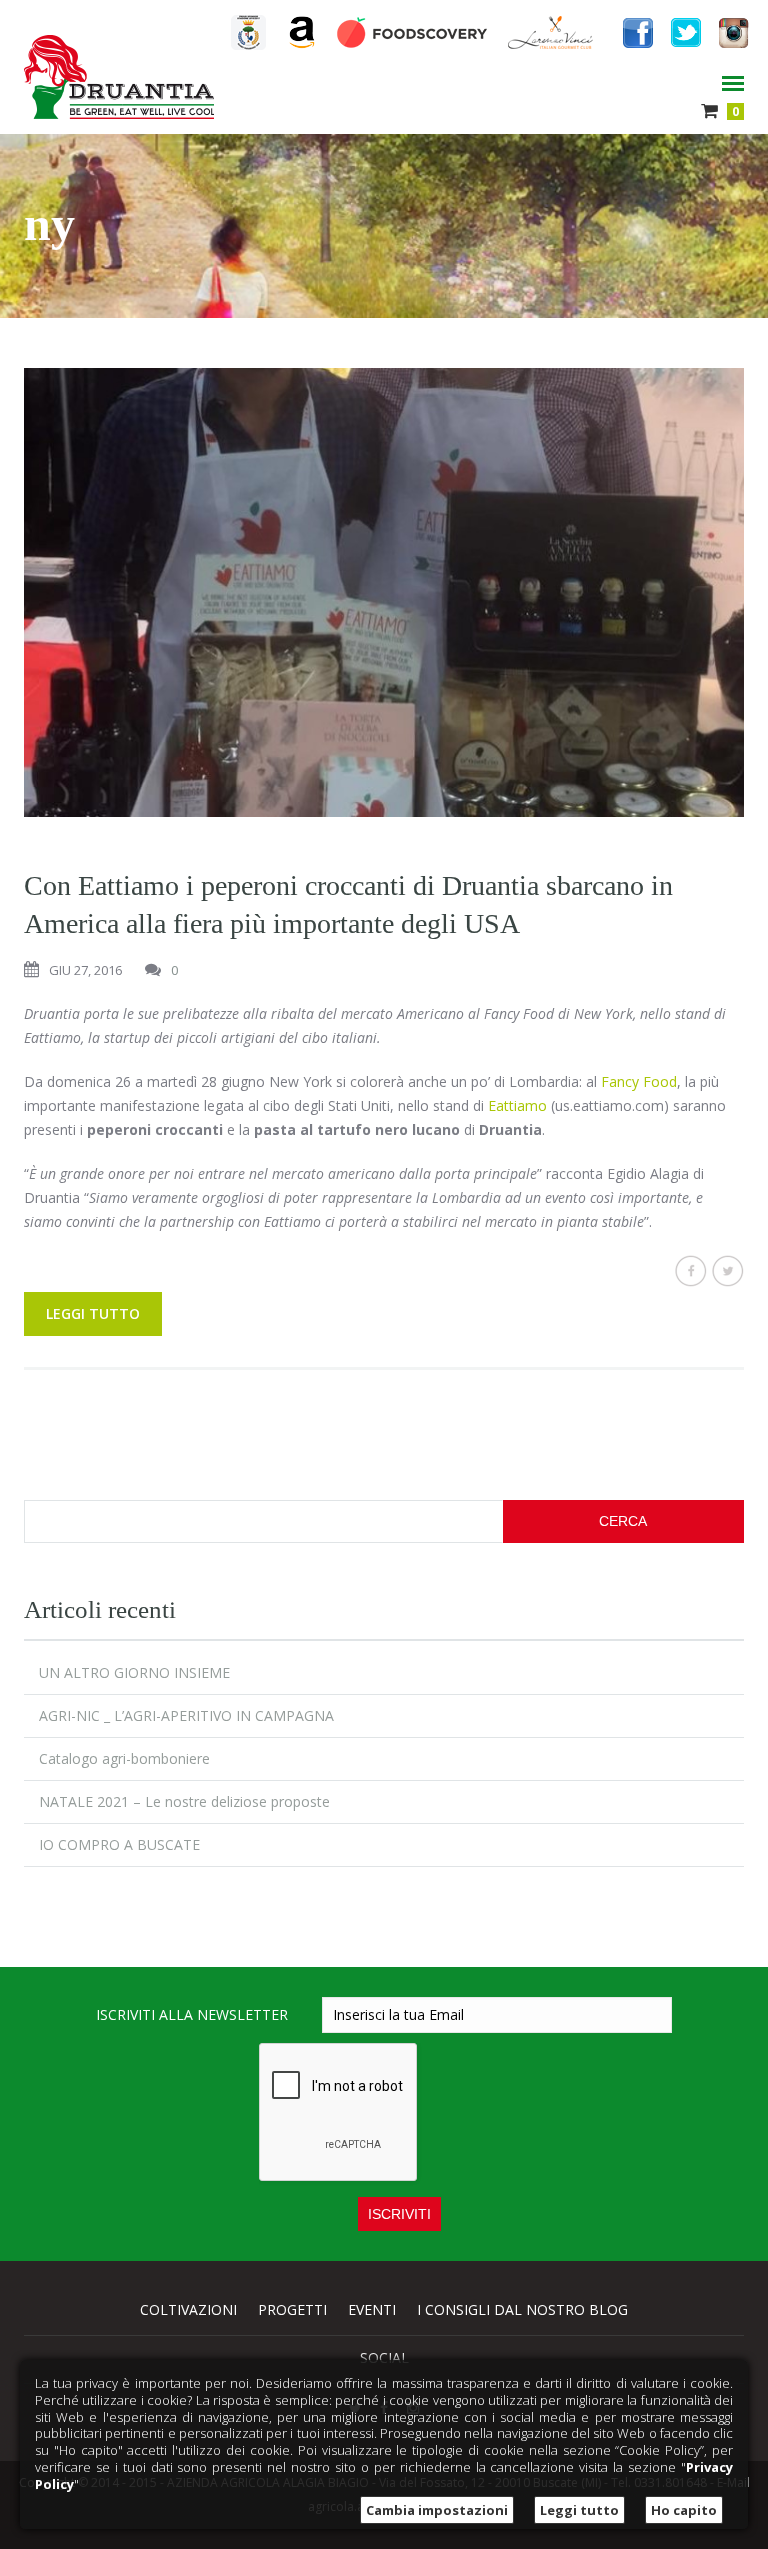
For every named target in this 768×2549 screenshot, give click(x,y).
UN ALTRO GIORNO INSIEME (134, 1672)
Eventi (372, 2309)
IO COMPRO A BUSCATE (119, 1844)
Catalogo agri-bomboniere (124, 1758)
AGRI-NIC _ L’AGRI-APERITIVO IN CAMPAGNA (186, 1715)
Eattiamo (517, 1105)
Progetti (292, 2309)
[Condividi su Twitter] (728, 1271)
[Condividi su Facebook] (691, 1271)
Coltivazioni (188, 2309)
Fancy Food (639, 1081)
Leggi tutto (93, 1313)
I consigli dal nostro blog (522, 2309)
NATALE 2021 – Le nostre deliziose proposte (184, 1801)
